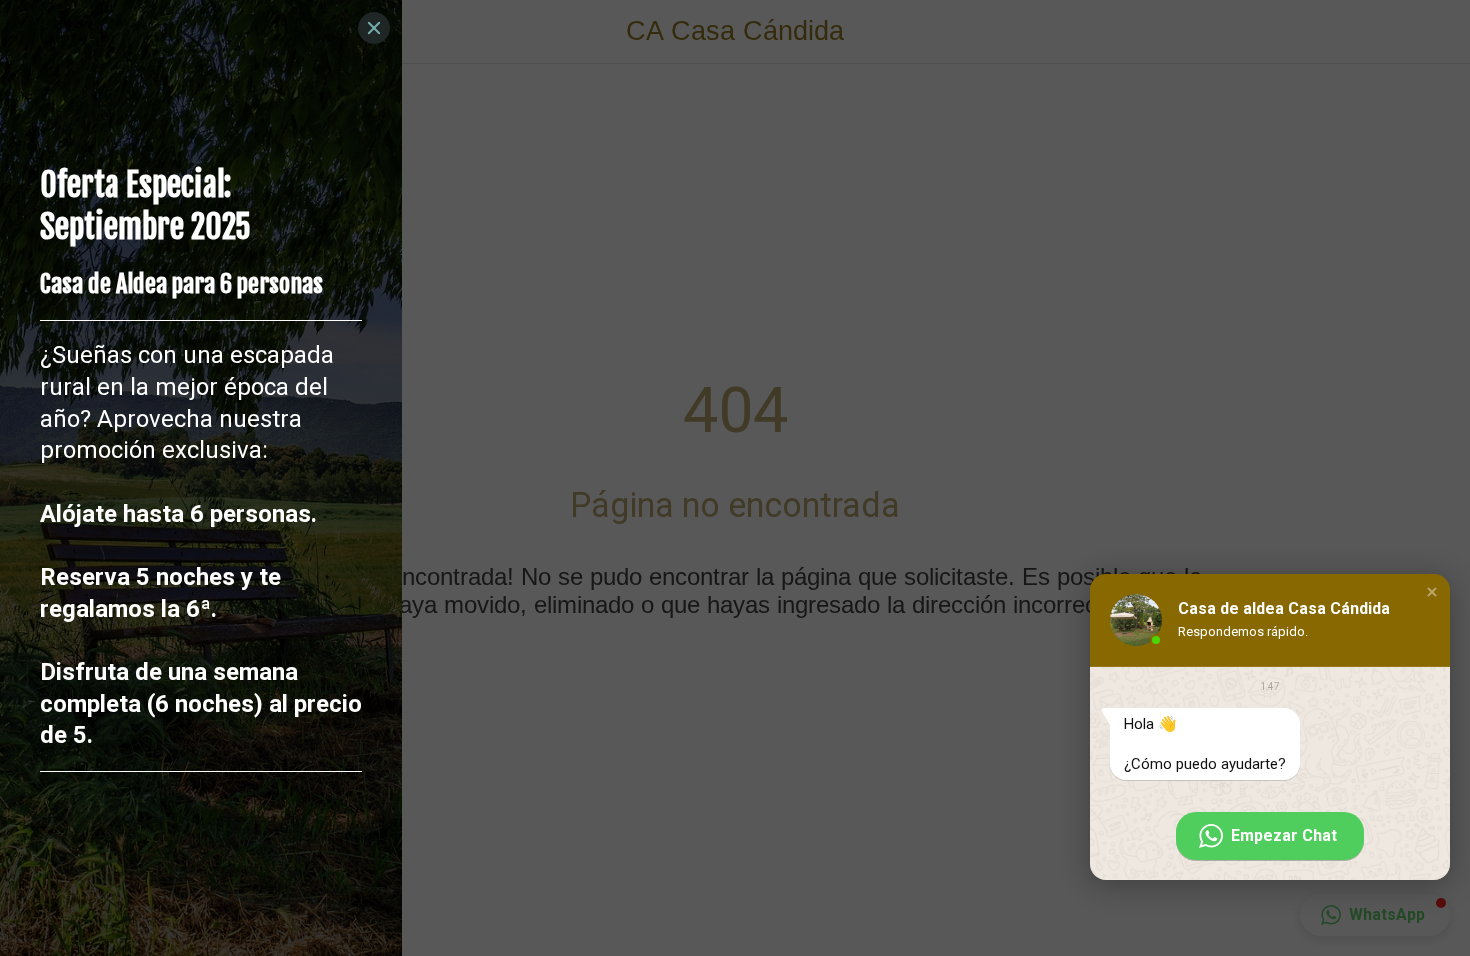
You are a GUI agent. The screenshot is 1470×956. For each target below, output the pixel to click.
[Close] (374, 28)
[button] (1432, 592)
